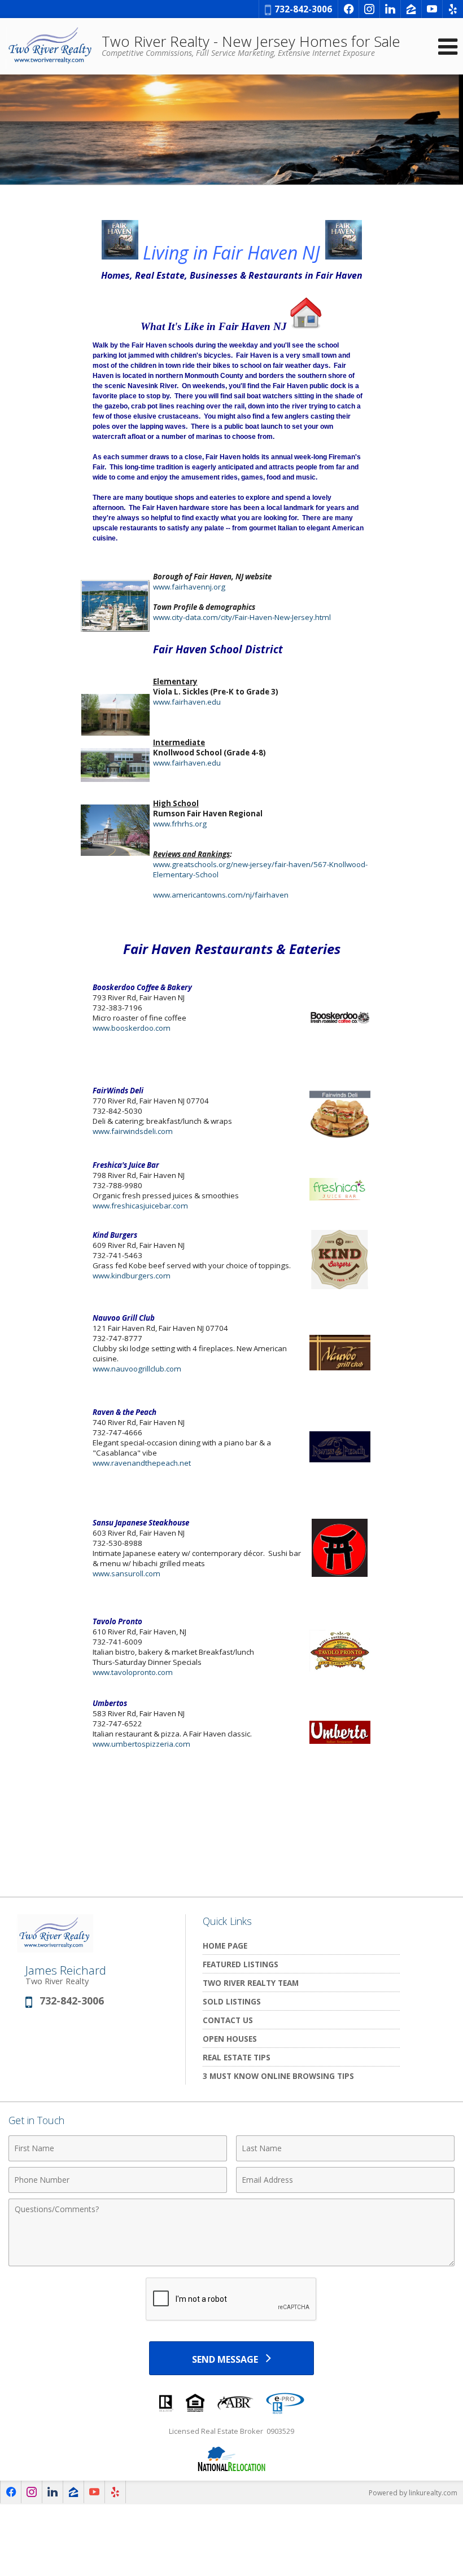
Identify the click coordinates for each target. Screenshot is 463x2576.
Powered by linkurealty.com (413, 2493)
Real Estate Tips (237, 2057)
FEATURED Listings (241, 1964)
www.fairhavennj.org (189, 587)
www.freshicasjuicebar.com (140, 1206)
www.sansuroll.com (126, 1573)
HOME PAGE (225, 1946)
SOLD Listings (232, 2001)
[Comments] (231, 2263)
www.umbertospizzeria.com (141, 1744)
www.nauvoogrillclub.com (137, 1369)
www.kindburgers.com (132, 1276)
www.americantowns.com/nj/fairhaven (221, 895)
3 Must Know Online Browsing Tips (278, 2076)
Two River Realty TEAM (251, 1983)
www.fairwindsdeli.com (133, 1131)
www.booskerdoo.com (132, 1028)
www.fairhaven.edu (187, 702)
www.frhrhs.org (180, 824)
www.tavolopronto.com (133, 1672)
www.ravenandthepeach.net (142, 1463)
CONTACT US (228, 2020)
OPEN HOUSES (230, 2039)
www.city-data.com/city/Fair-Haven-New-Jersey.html (242, 617)
